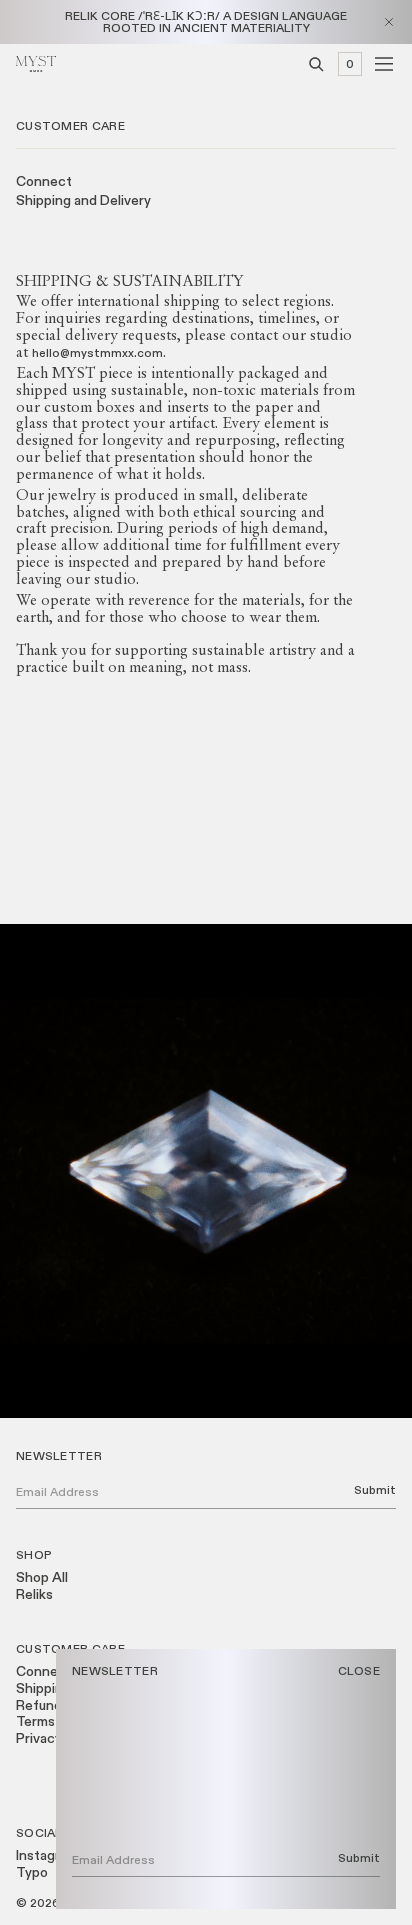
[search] (316, 64)
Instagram (47, 1855)
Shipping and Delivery (83, 200)
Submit (359, 1858)
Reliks (34, 1594)
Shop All (42, 1577)
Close (359, 1671)
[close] (389, 22)
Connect (44, 181)
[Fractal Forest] (36, 64)
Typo (32, 1872)
